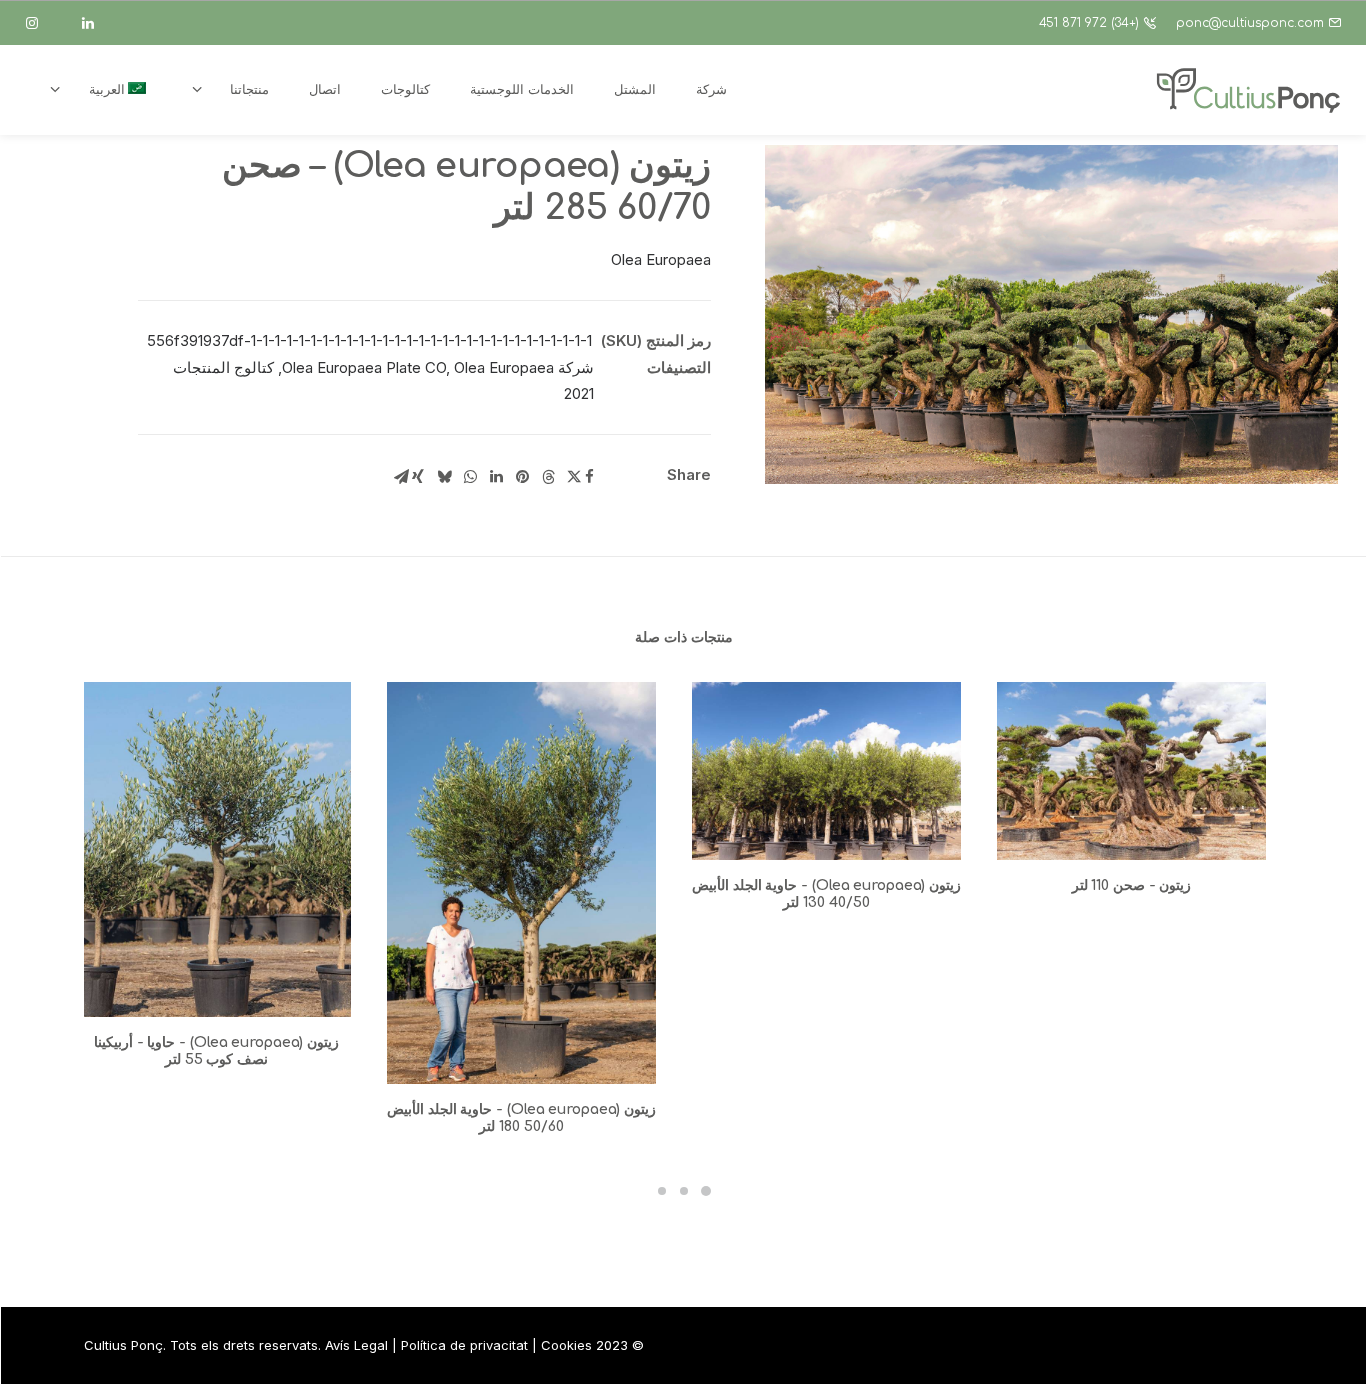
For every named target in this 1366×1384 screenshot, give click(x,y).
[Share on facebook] (589, 477)
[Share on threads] (548, 477)
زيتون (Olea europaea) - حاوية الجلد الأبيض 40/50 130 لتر (826, 894)
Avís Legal (356, 1345)
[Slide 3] (662, 1191)
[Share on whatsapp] (470, 477)
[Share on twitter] (574, 477)
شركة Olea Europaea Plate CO (438, 367)
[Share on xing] (418, 477)
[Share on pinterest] (522, 477)
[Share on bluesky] (444, 477)
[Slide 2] (684, 1191)
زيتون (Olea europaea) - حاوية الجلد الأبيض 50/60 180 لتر (521, 1118)
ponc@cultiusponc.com (1250, 23)
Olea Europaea (504, 367)
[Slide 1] (706, 1191)
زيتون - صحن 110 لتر (1132, 885)
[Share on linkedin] (496, 477)
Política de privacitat (464, 1345)
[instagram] (41, 23)
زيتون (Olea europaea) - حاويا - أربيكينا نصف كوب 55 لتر (216, 1051)
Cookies (566, 1345)
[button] (1051, 314)
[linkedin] (97, 23)
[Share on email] (401, 477)
